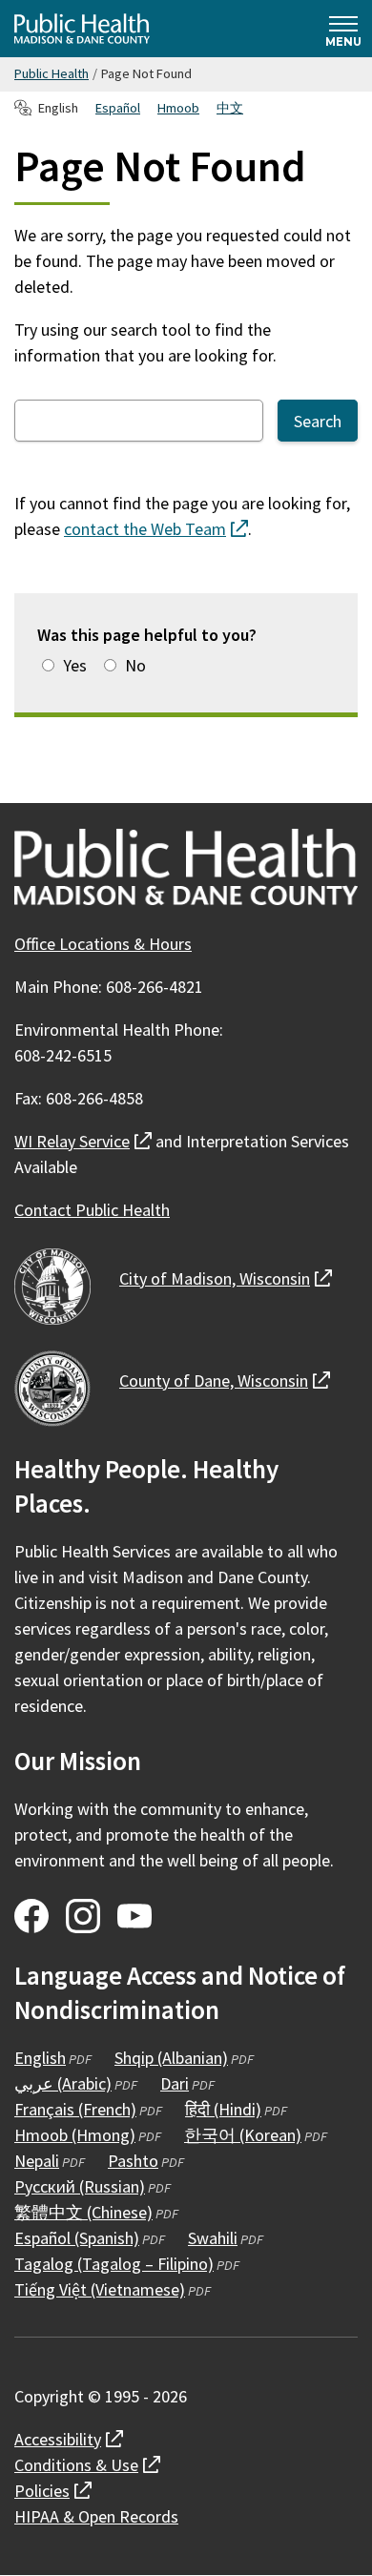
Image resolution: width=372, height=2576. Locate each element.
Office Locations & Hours (103, 944)
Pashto (133, 2161)
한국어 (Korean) (243, 2135)
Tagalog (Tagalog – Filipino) (114, 2264)
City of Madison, (226, 1278)
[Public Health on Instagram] (83, 1916)
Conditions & (87, 2465)
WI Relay (83, 1141)
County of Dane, (225, 1381)
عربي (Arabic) (63, 2083)
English (40, 2058)
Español (118, 108)
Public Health (52, 73)
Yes (75, 665)
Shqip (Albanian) (171, 2058)
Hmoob (178, 108)
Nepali (37, 2161)
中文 (230, 108)
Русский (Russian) (80, 2186)
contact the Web (156, 529)
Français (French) (75, 2109)
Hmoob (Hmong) (75, 2135)
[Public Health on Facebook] (31, 1916)
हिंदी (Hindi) (223, 2109)
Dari (175, 2083)
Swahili (213, 2238)
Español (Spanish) (77, 2238)
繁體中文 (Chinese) (83, 2212)
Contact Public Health (92, 1210)
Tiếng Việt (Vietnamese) (100, 2289)
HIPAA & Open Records (96, 2516)
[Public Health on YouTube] (134, 1916)
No (135, 665)
